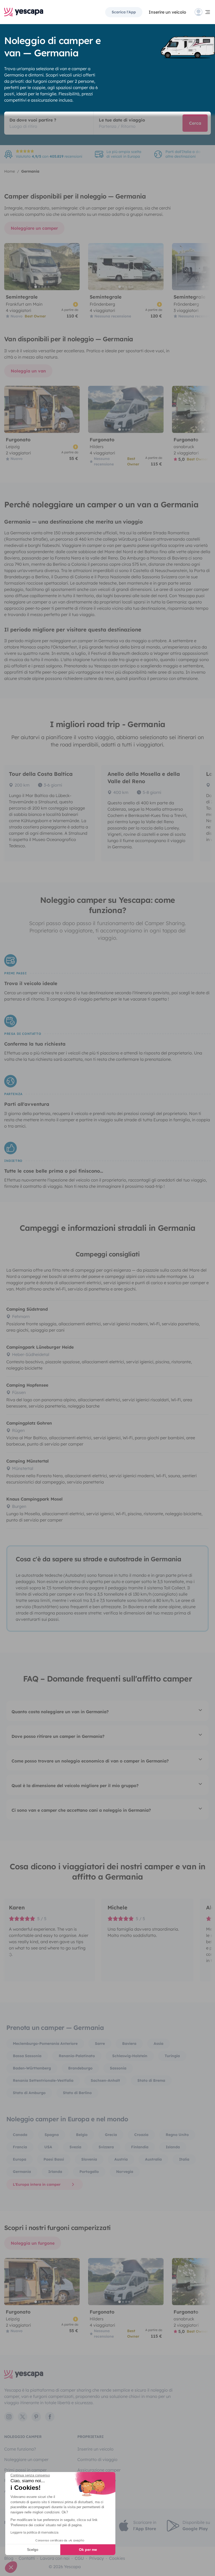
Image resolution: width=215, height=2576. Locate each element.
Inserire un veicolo (167, 12)
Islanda (173, 2147)
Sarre (100, 2044)
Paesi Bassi (54, 2159)
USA (48, 2147)
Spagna (52, 2135)
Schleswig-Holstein (130, 2056)
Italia (184, 2159)
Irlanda (55, 2172)
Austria (121, 2159)
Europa (20, 2159)
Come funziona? (20, 2449)
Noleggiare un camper (34, 228)
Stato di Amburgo (29, 2093)
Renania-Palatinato (77, 2056)
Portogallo (89, 2172)
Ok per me (88, 2550)
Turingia (172, 2056)
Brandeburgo (80, 2068)
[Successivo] (73, 267)
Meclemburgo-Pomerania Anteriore (45, 2044)
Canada (20, 2135)
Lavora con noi (55, 2558)
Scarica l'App (124, 12)
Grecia (111, 2135)
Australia (153, 2159)
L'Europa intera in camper (37, 2184)
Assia (158, 2044)
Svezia (75, 2147)
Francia (20, 2147)
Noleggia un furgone (33, 2243)
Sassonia (118, 2068)
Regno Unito (177, 2135)
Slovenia (89, 2159)
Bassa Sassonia (27, 2056)
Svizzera (106, 2147)
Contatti (27, 2558)
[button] (11, 2567)
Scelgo (33, 2550)
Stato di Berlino (77, 2093)
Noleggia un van (28, 371)
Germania (22, 2172)
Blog (9, 2558)
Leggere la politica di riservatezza (34, 2533)
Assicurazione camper (99, 2470)
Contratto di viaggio (97, 2459)
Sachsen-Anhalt (105, 2080)
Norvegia (125, 2172)
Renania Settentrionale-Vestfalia (43, 2080)
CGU (79, 2558)
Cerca (195, 123)
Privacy (96, 2558)
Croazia (141, 2135)
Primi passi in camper (25, 2470)
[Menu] (203, 12)
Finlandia (140, 2147)
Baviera (129, 2044)
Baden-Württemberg (32, 2068)
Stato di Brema (151, 2080)
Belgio (82, 2135)
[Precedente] (10, 267)
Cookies (117, 2558)
